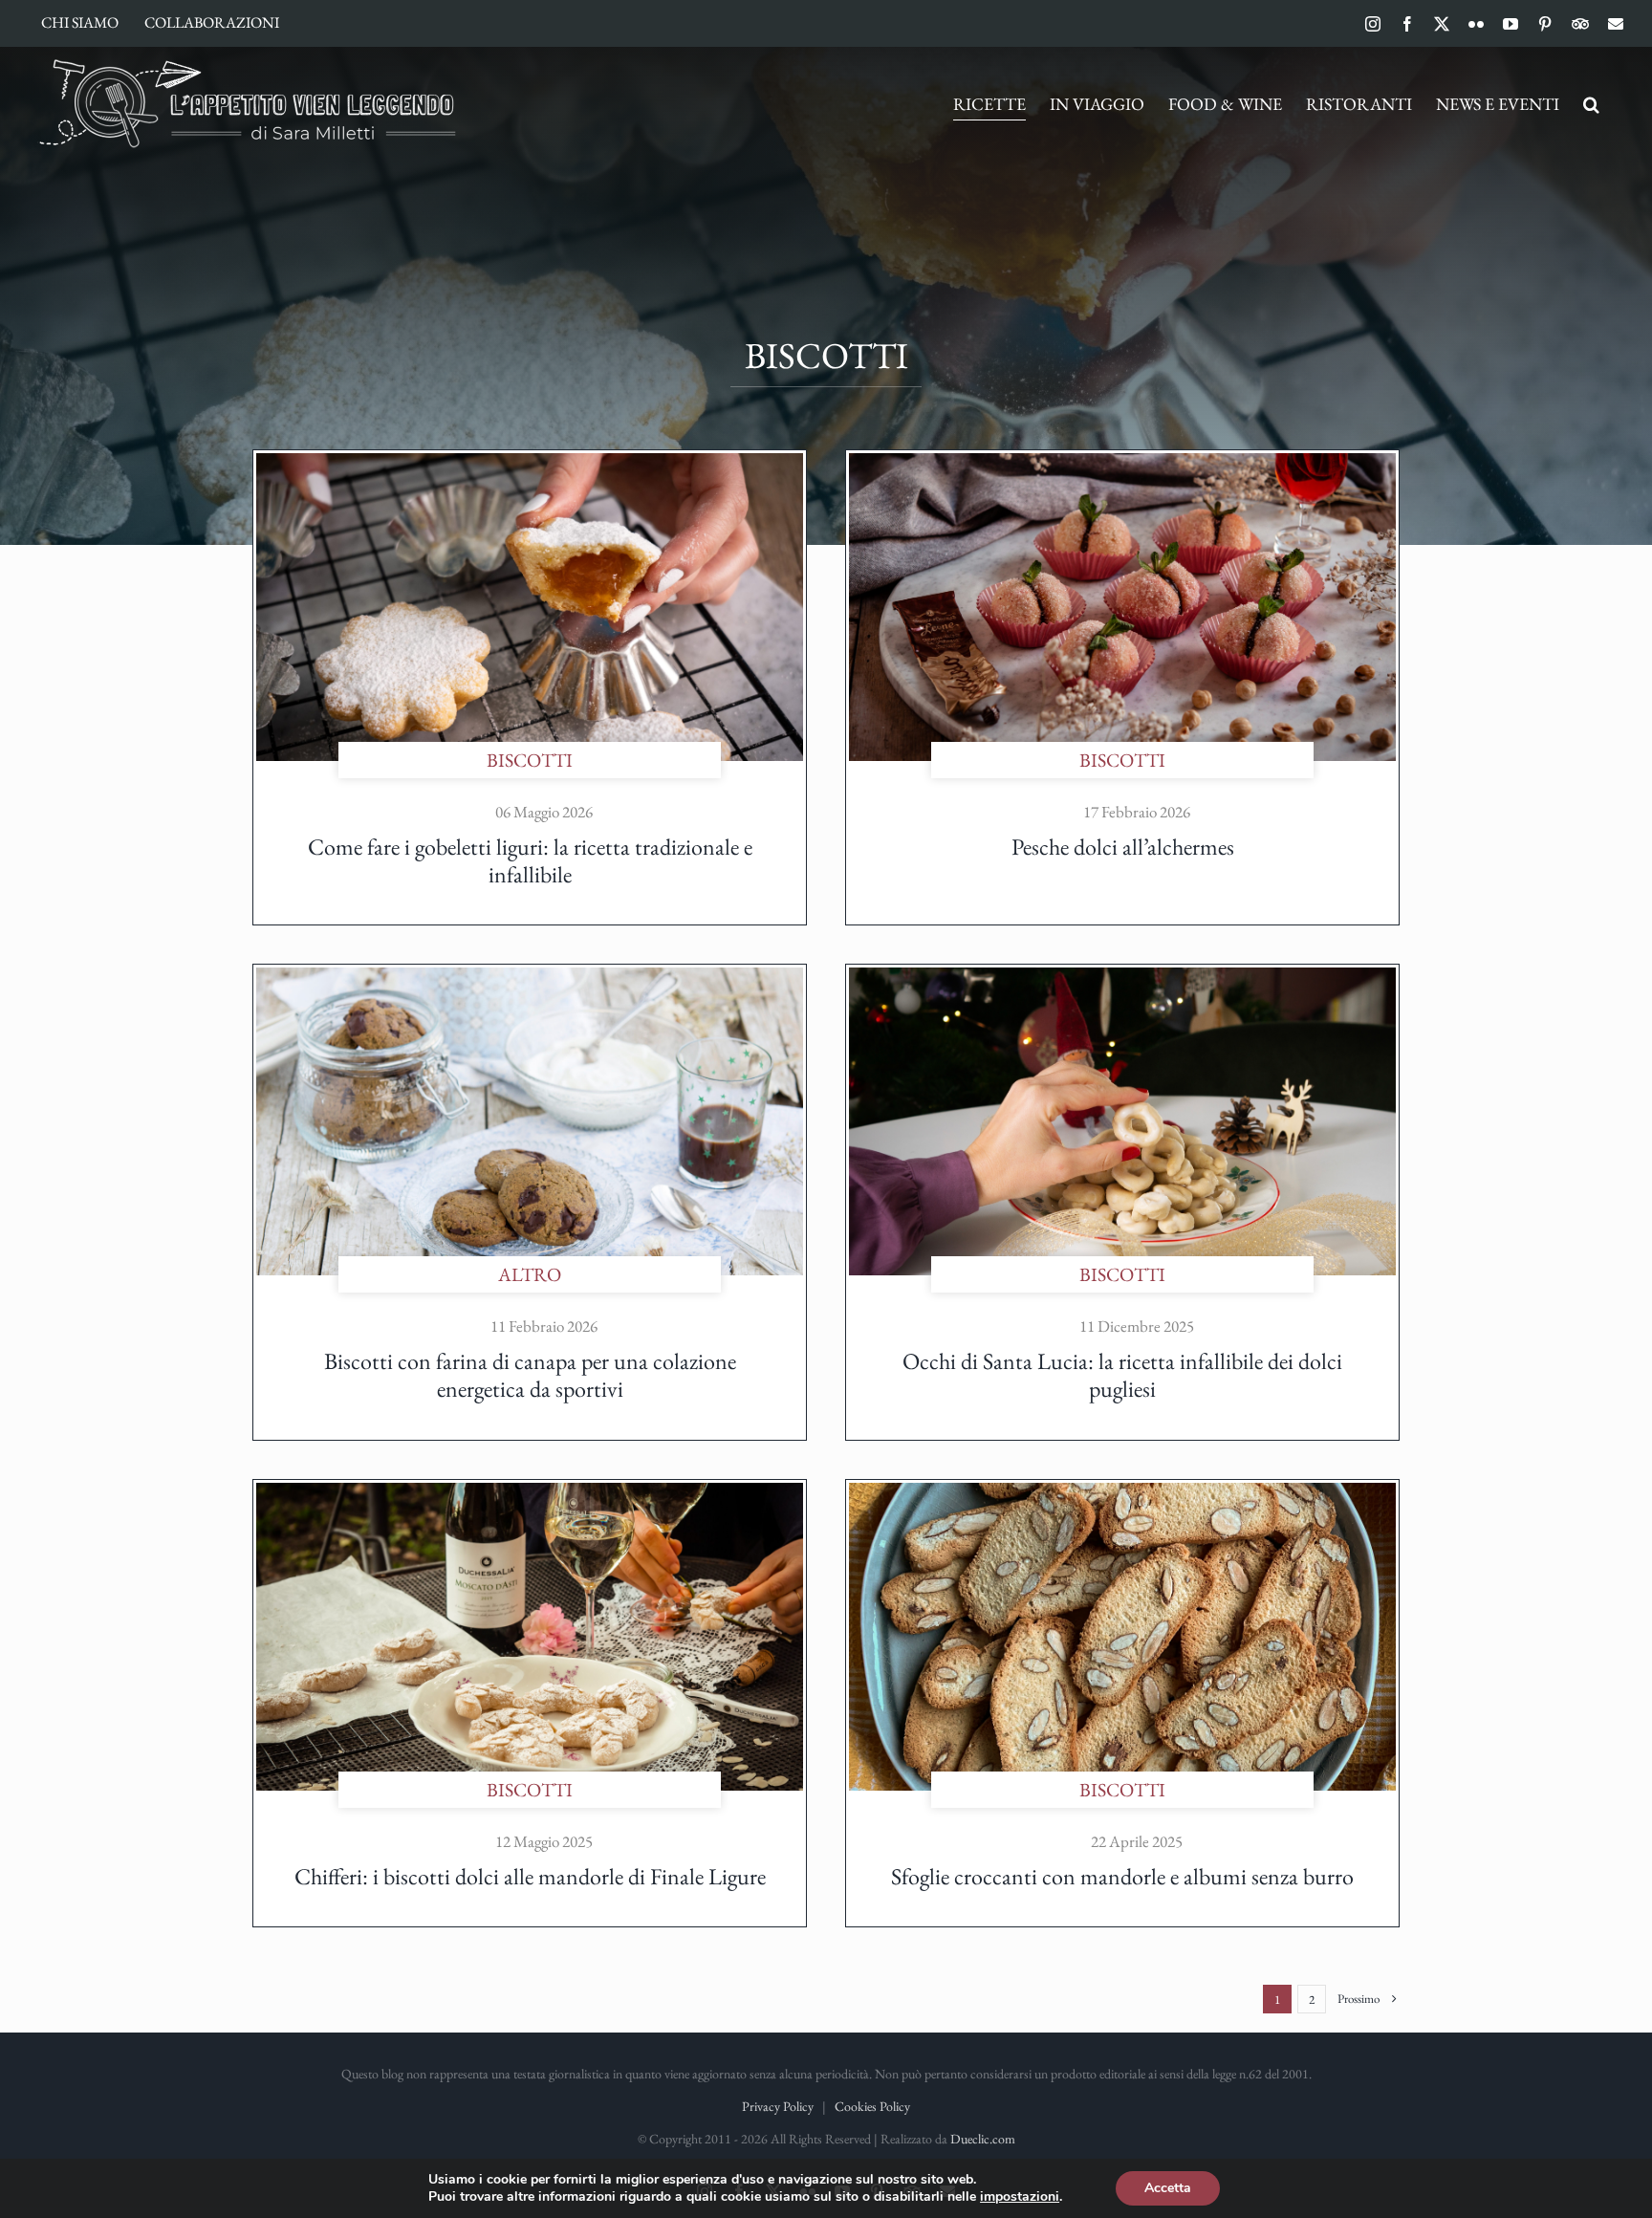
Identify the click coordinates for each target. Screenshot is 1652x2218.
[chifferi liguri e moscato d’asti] (530, 1492)
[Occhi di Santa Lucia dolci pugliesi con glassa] (1122, 977)
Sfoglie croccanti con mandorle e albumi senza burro (1122, 1876)
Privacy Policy (778, 2106)
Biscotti (530, 760)
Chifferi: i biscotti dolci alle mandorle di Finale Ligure (530, 1876)
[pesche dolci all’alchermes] (1122, 463)
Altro (530, 1274)
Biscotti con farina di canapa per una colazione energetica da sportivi (530, 1375)
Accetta (1168, 2188)
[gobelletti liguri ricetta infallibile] (530, 463)
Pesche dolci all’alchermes (1123, 847)
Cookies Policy (872, 2106)
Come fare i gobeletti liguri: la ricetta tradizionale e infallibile (530, 860)
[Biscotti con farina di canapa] (530, 977)
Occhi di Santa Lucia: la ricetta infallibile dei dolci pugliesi (1122, 1375)
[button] (1591, 104)
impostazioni (1020, 2197)
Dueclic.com (983, 2139)
